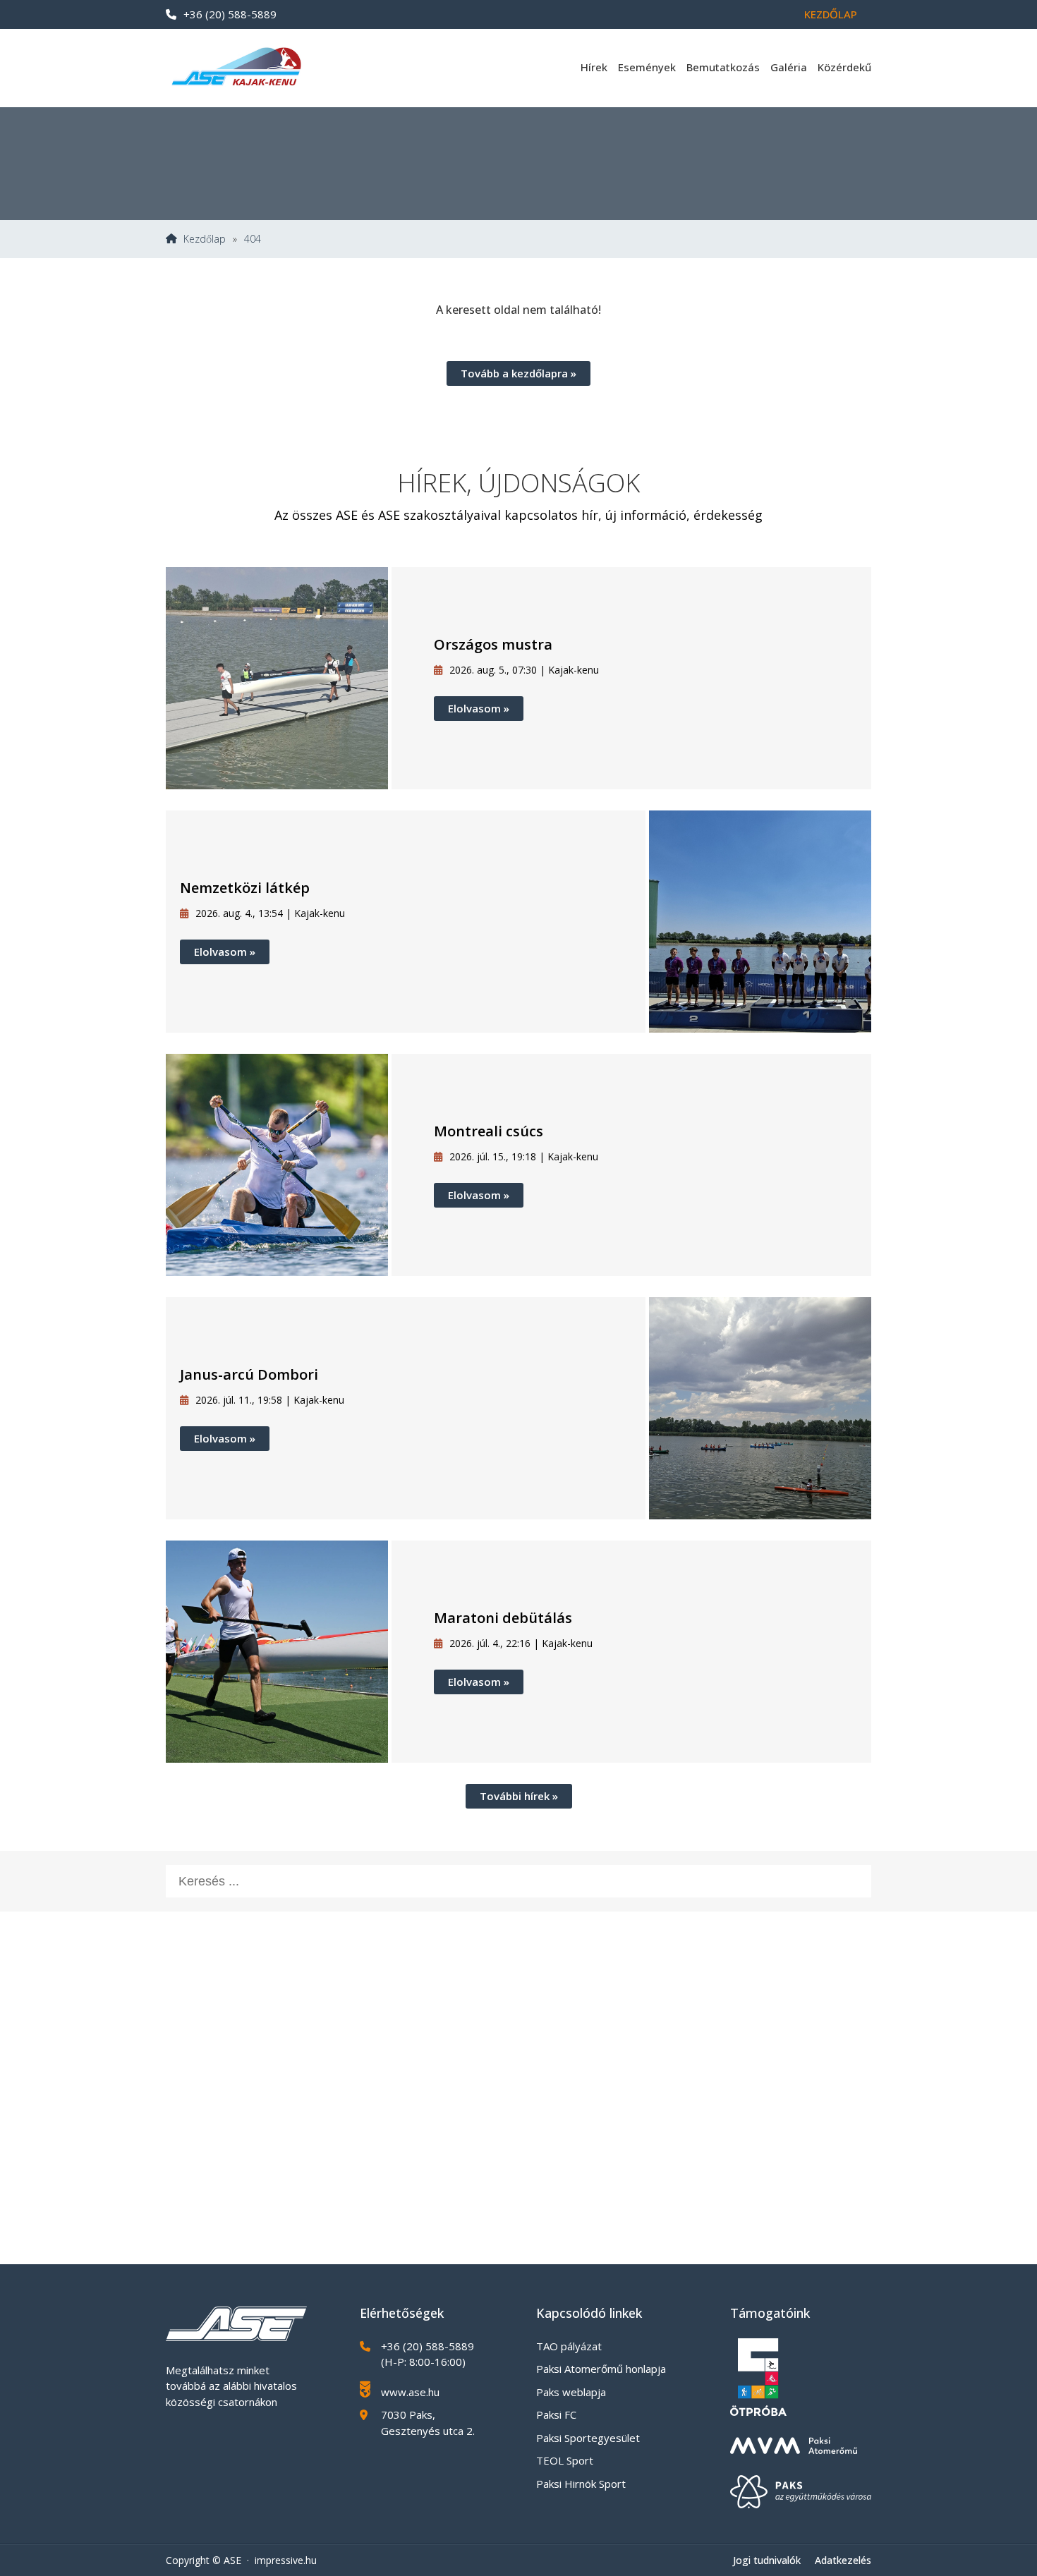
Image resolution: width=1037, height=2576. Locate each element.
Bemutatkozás (723, 67)
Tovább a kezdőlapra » (518, 373)
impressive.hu (286, 2560)
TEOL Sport (565, 2460)
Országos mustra (493, 644)
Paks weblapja (571, 2392)
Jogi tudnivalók (767, 2560)
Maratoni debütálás (503, 1618)
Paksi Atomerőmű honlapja (601, 2369)
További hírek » (519, 1796)
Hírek (594, 67)
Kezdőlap (831, 14)
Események (647, 67)
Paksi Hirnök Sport (581, 2484)
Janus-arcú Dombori (249, 1374)
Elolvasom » (479, 708)
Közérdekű (844, 67)
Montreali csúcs (489, 1131)
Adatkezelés (843, 2560)
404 (253, 239)
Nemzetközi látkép (245, 888)
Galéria (789, 67)
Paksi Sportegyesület (588, 2438)
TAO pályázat (569, 2346)
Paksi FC (556, 2414)
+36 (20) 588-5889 (230, 14)
